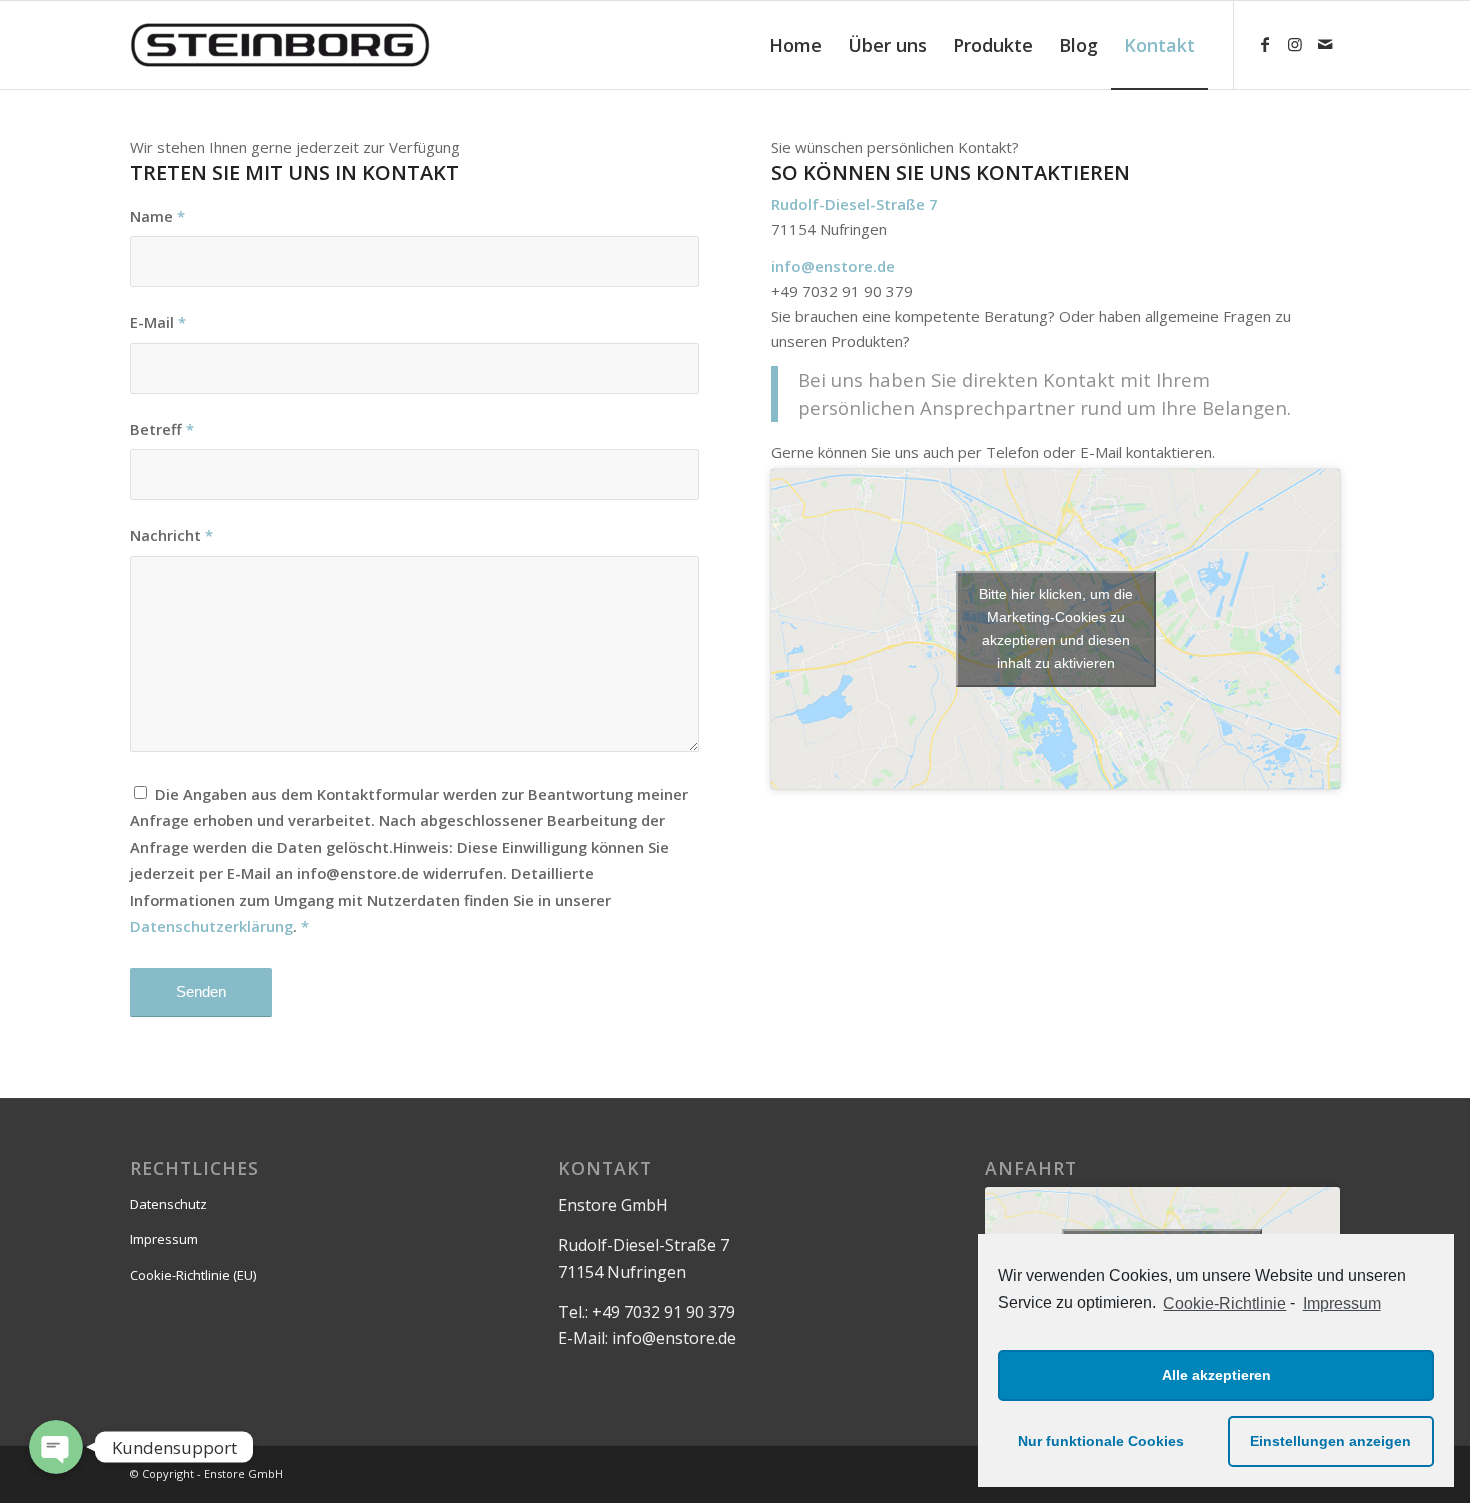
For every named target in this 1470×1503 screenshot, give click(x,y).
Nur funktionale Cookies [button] (1101, 1441)
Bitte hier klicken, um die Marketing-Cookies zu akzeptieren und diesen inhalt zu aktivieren (1056, 628)
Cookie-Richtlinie (1224, 1303)
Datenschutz (168, 1204)
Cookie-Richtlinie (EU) (193, 1275)
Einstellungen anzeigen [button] (1330, 1441)
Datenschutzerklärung (211, 926)
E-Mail (158, 322)
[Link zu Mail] (1325, 44)
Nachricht (171, 535)
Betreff (162, 429)
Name (157, 216)
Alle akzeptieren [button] (1216, 1375)
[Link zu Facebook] (1265, 44)
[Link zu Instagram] (1295, 44)
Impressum (1341, 1303)
